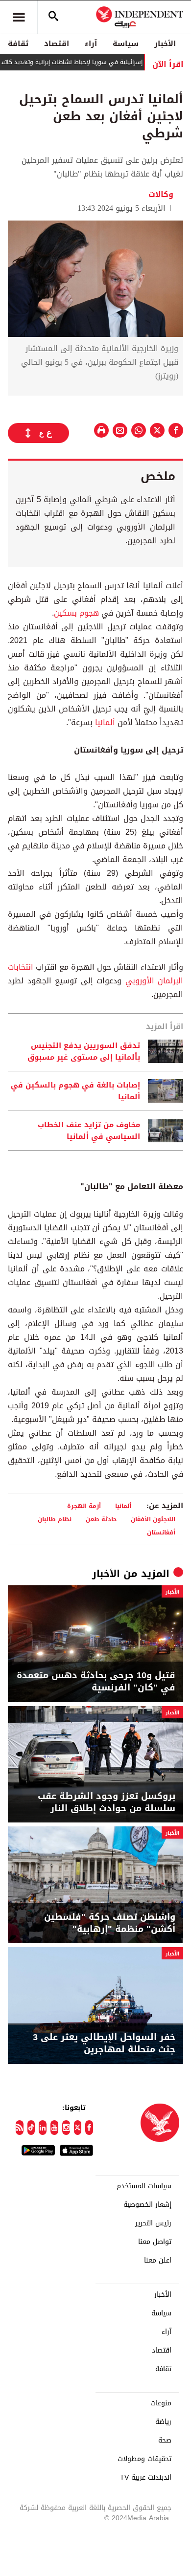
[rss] (20, 2128)
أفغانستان (161, 1532)
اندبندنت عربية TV (146, 2478)
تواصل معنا (155, 2242)
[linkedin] (43, 2128)
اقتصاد (57, 44)
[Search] (53, 17)
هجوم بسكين (76, 613)
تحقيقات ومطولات (144, 2459)
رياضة (163, 2422)
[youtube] (54, 2128)
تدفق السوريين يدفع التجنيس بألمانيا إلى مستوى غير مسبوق (84, 1051)
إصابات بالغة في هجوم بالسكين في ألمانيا (75, 1091)
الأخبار (165, 44)
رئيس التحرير (153, 2223)
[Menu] (19, 17)
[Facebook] (89, 2128)
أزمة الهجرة (84, 1506)
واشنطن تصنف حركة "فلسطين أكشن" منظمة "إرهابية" (110, 1923)
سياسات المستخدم (144, 2186)
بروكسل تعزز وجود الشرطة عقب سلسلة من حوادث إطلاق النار (107, 1802)
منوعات (161, 2403)
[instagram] (66, 2128)
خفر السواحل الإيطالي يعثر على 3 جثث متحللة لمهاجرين (104, 2043)
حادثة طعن (101, 1519)
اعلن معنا (158, 2261)
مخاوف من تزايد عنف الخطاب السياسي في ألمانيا (89, 1131)
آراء (91, 44)
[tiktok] (31, 2128)
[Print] (101, 430)
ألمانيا (105, 722)
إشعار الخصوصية (147, 2205)
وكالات (161, 194)
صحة (165, 2441)
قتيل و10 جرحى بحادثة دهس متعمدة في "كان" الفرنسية (96, 1682)
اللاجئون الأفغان (153, 1519)
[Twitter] (78, 2128)
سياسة (126, 44)
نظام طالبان (55, 1519)
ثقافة (18, 44)
